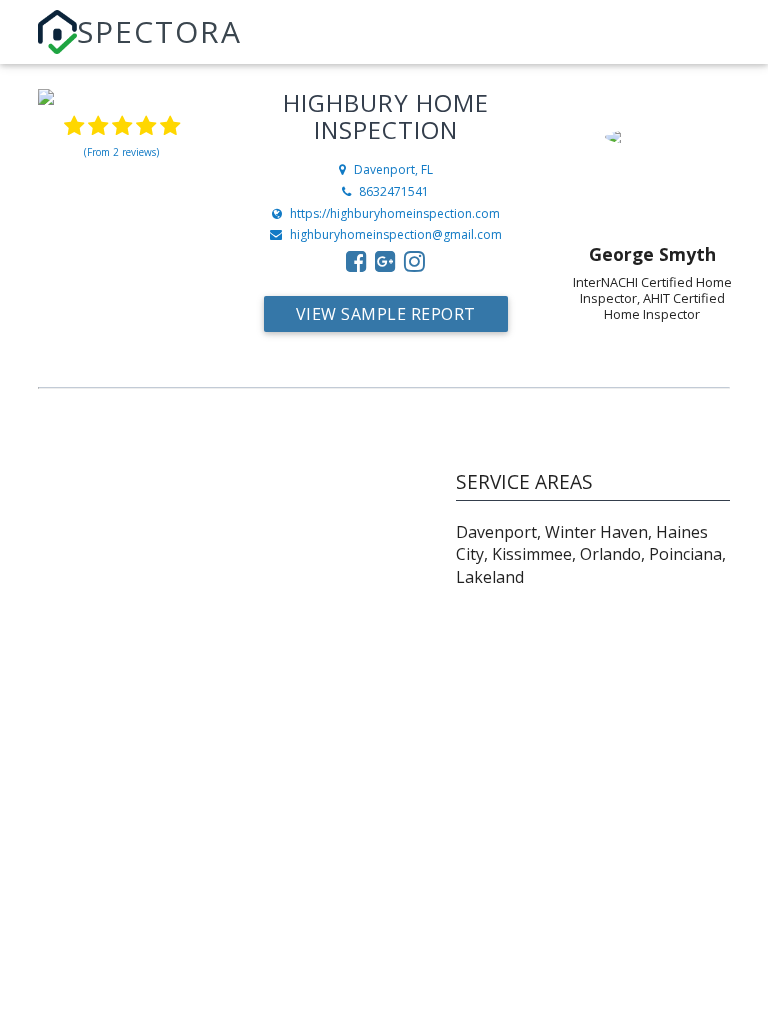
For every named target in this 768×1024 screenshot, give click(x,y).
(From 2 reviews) (121, 152)
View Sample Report (386, 314)
